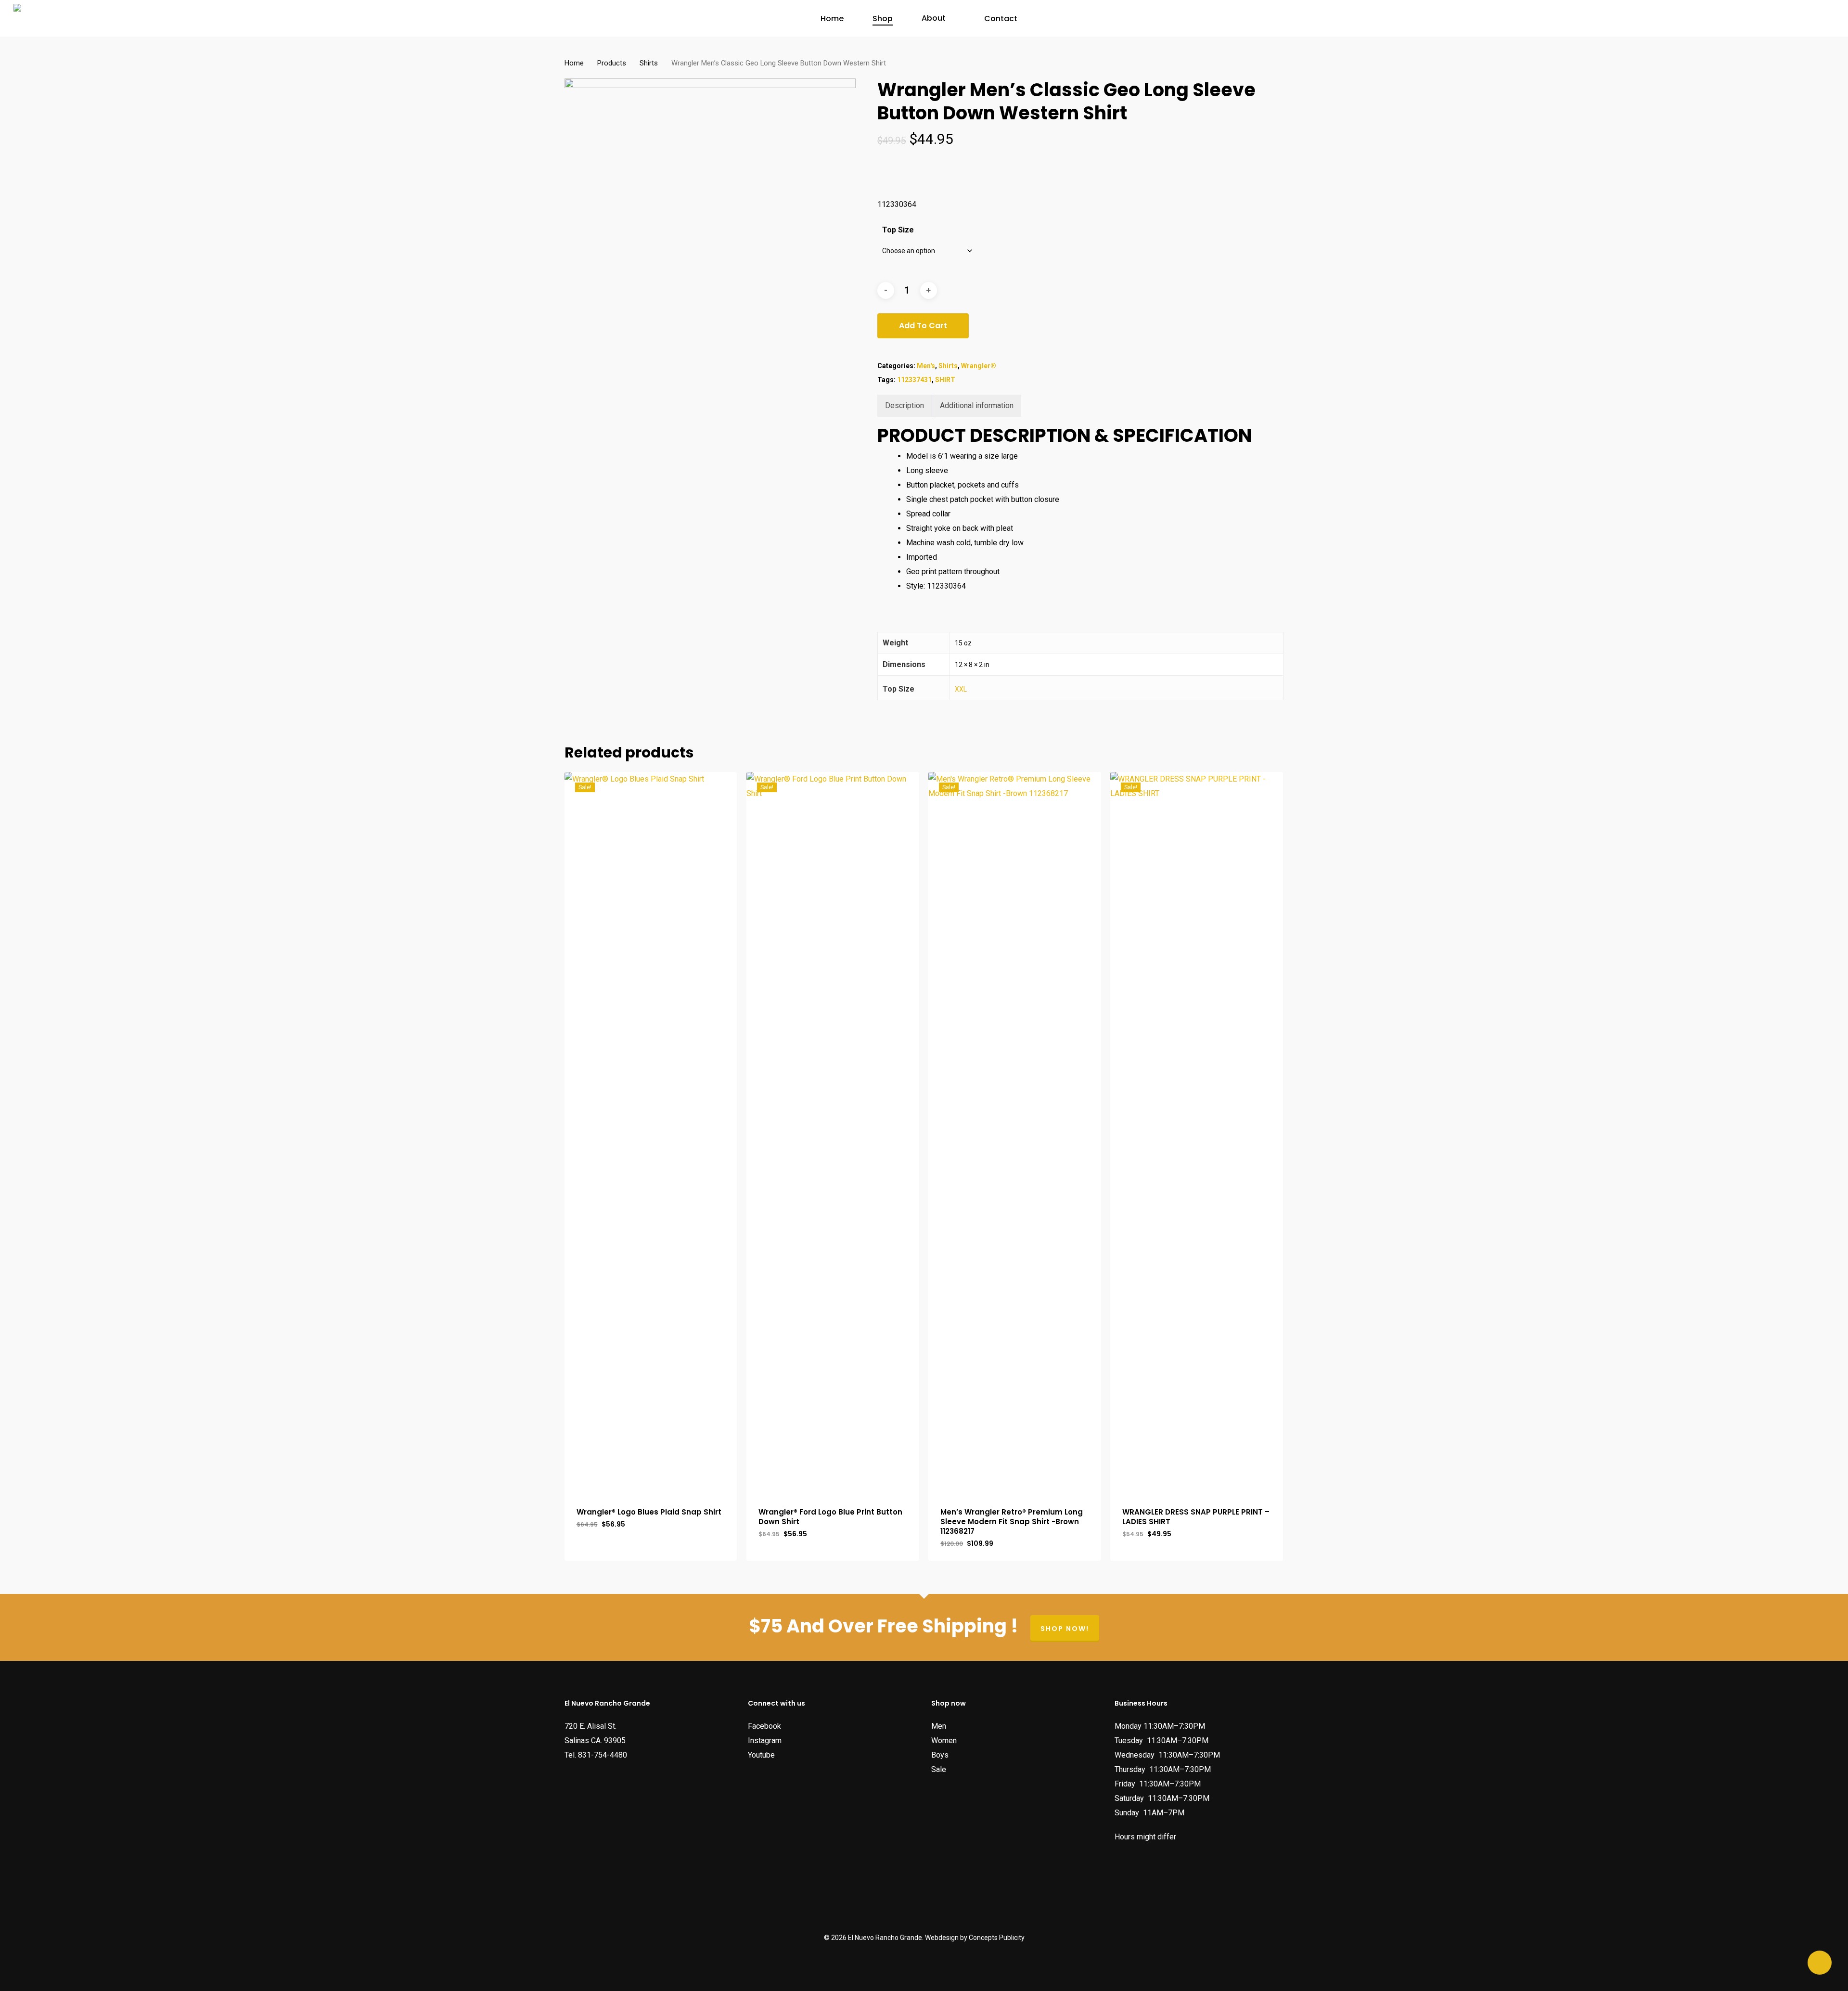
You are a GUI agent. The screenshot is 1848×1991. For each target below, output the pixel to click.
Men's (926, 366)
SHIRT (945, 380)
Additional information (977, 405)
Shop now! (1065, 1629)
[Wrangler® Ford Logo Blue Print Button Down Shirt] (833, 1133)
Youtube (761, 1755)
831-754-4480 (603, 1755)
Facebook (764, 1726)
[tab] (905, 406)
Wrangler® (979, 366)
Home (574, 63)
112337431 (914, 380)
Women (944, 1741)
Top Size (898, 230)
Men (939, 1726)
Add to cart (923, 326)
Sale (939, 1769)
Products (612, 63)
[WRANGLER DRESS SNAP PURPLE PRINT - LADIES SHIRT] (1197, 1133)
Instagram (765, 1741)
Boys (940, 1755)
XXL (961, 689)
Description (905, 405)
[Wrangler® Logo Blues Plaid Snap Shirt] (651, 1133)
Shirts (649, 63)
